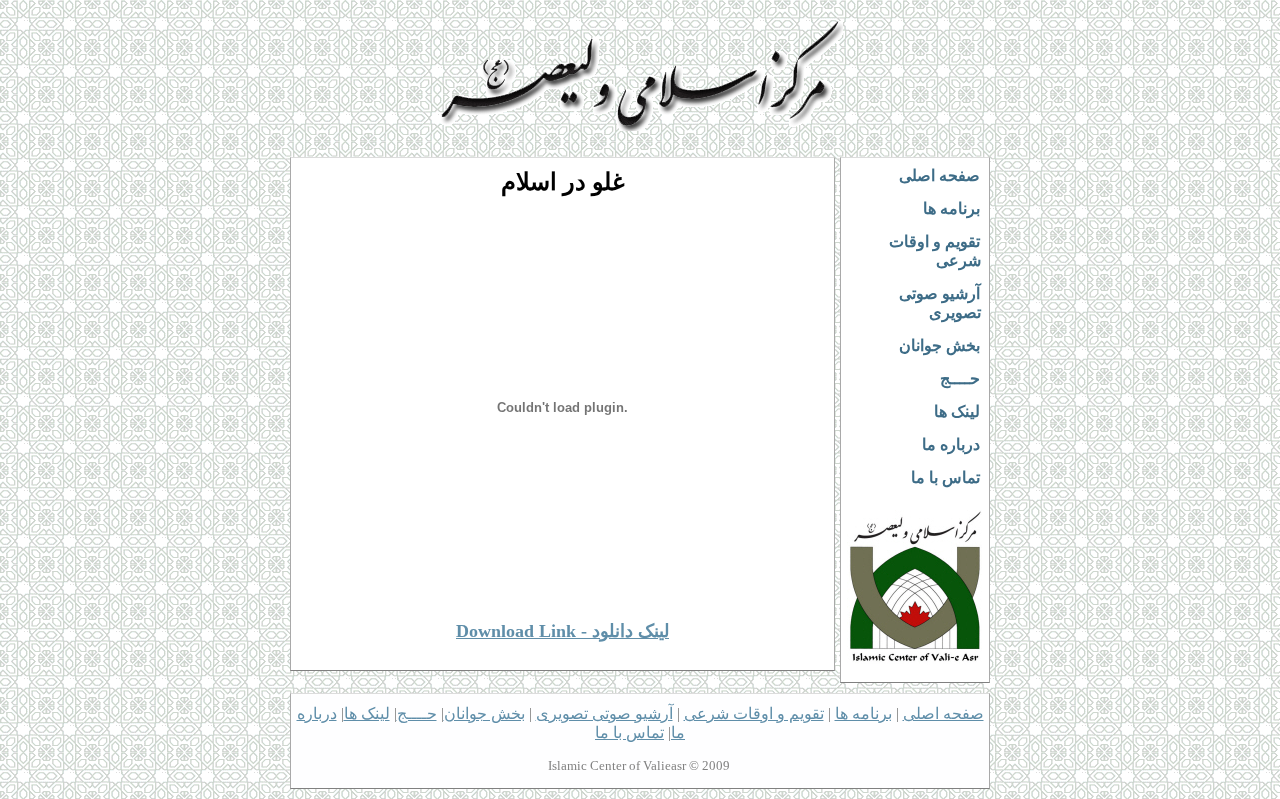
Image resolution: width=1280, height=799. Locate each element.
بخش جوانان (939, 345)
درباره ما (951, 444)
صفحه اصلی (939, 175)
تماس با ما (945, 477)
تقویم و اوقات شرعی (935, 251)
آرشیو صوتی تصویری (940, 303)
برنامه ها (951, 208)
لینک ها (957, 411)
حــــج (960, 378)
